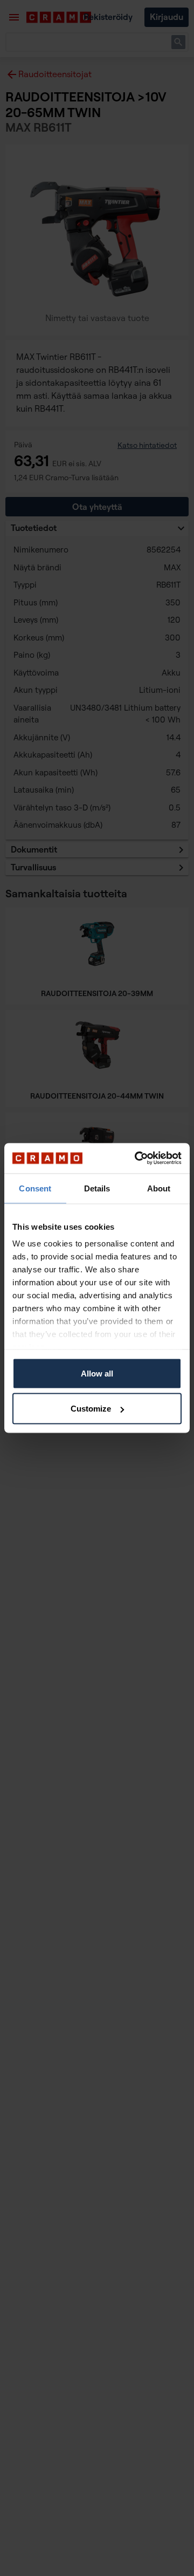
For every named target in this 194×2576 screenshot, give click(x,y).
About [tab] (159, 1188)
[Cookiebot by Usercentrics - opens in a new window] (137, 1158)
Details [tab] (97, 1188)
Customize (91, 1409)
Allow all (97, 1373)
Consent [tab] (35, 1188)
